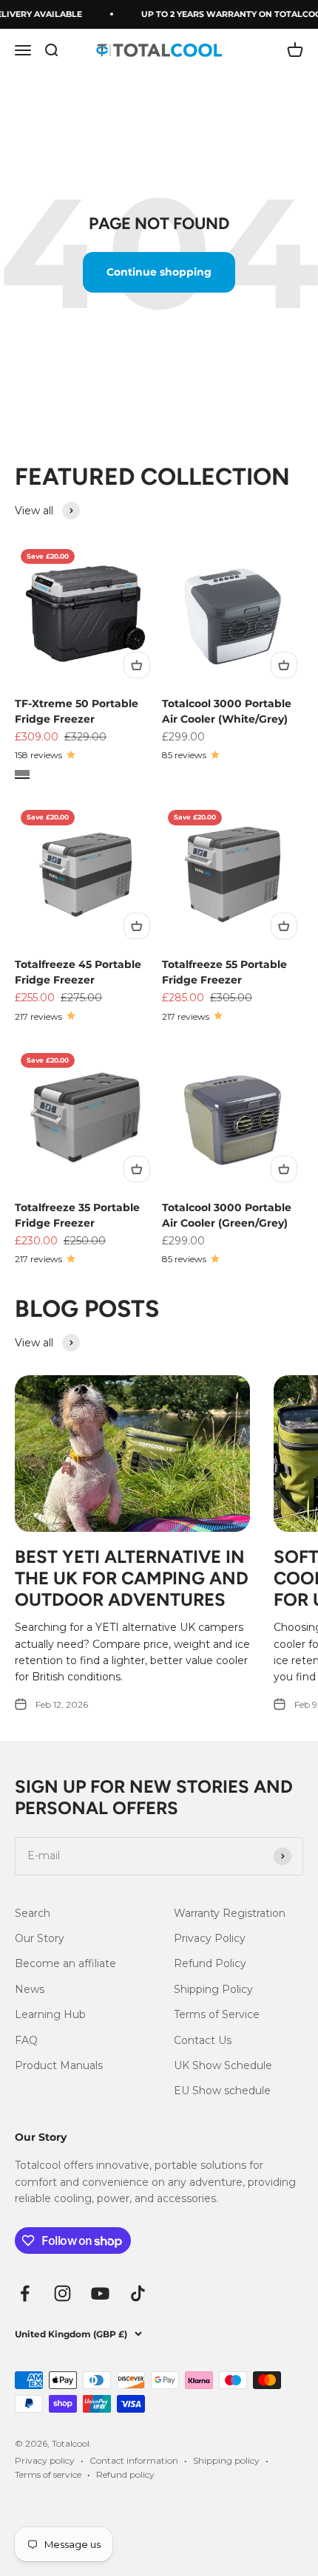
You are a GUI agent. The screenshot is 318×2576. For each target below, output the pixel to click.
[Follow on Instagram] (62, 2293)
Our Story (40, 1938)
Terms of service (48, 2474)
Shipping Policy (213, 1989)
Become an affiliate (65, 1963)
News (30, 1989)
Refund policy (125, 2474)
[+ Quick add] (137, 665)
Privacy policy (45, 2460)
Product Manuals (59, 2065)
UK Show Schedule (223, 2065)
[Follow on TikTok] (138, 2293)
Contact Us (203, 2040)
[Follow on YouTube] (100, 2293)
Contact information (134, 2460)
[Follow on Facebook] (25, 2293)
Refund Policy (210, 1963)
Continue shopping (159, 272)
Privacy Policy (210, 1938)
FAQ (26, 2040)
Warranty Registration (230, 1913)
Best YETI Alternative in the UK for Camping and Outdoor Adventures (132, 1578)
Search (33, 1913)
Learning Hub (50, 2014)
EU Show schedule (222, 2091)
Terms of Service (217, 2014)
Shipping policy (226, 2460)
